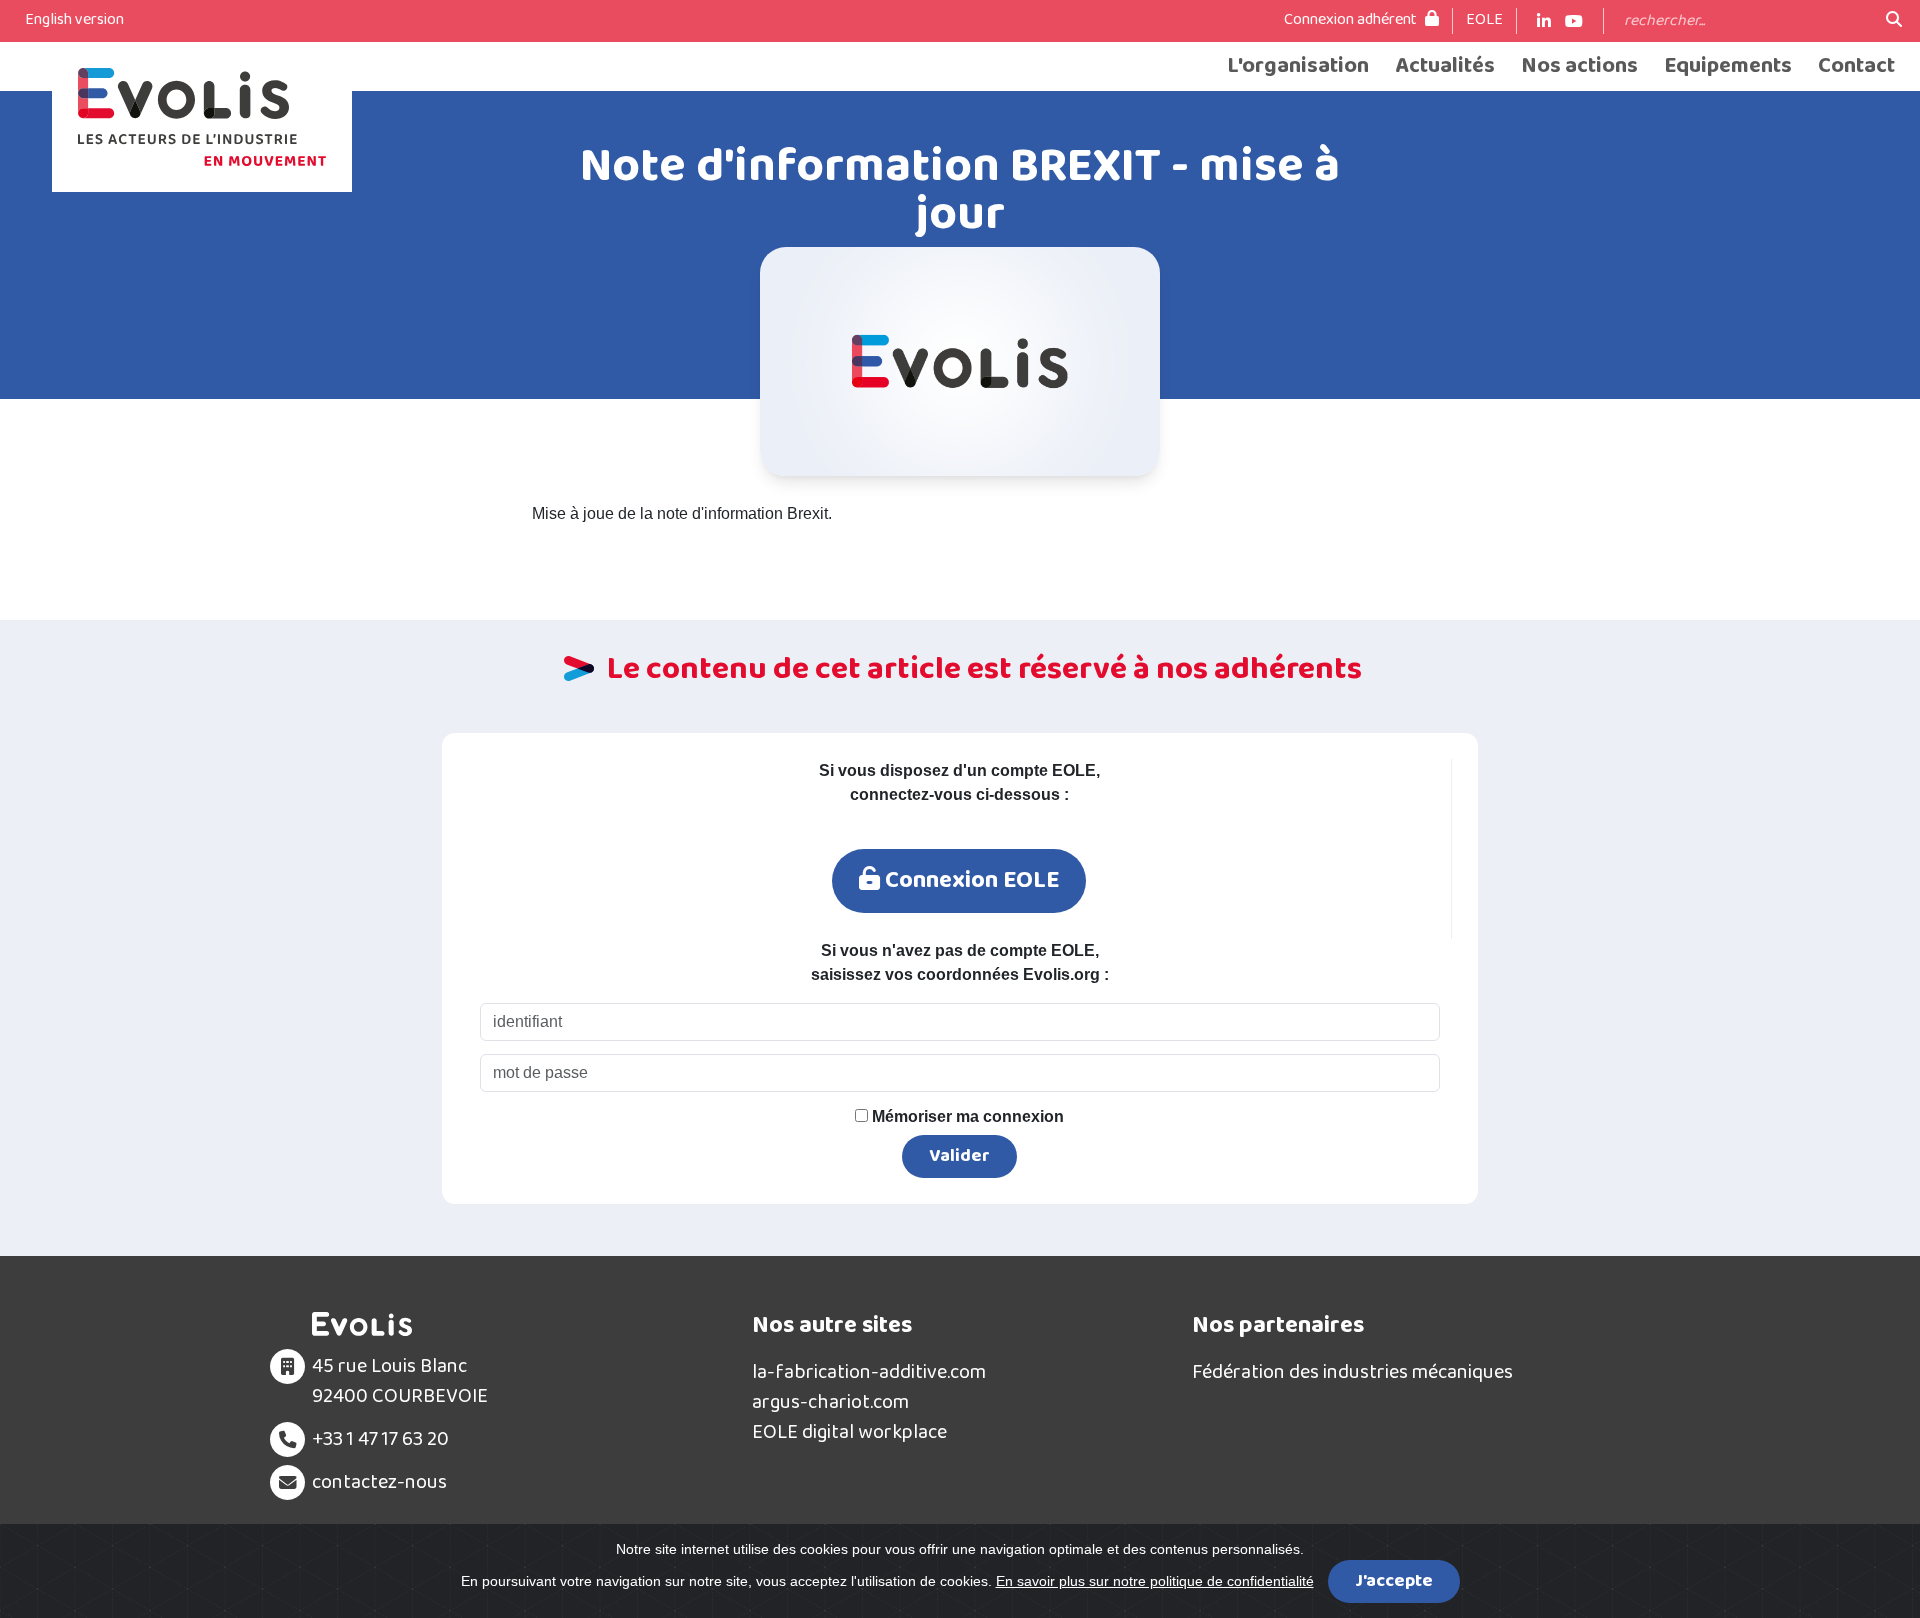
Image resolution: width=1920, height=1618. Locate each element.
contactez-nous (379, 1482)
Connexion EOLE (969, 880)
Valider (959, 1156)
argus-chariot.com (830, 1402)
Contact (1856, 66)
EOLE (1484, 20)
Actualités (1445, 66)
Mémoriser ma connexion (966, 1116)
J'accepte (1394, 1581)
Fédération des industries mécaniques (1352, 1372)
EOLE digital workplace (849, 1432)
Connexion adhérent (1352, 20)
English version (74, 20)
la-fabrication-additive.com (869, 1372)
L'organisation (1298, 66)
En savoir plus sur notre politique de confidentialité (1155, 1581)
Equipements (1728, 66)
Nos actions (1579, 66)
